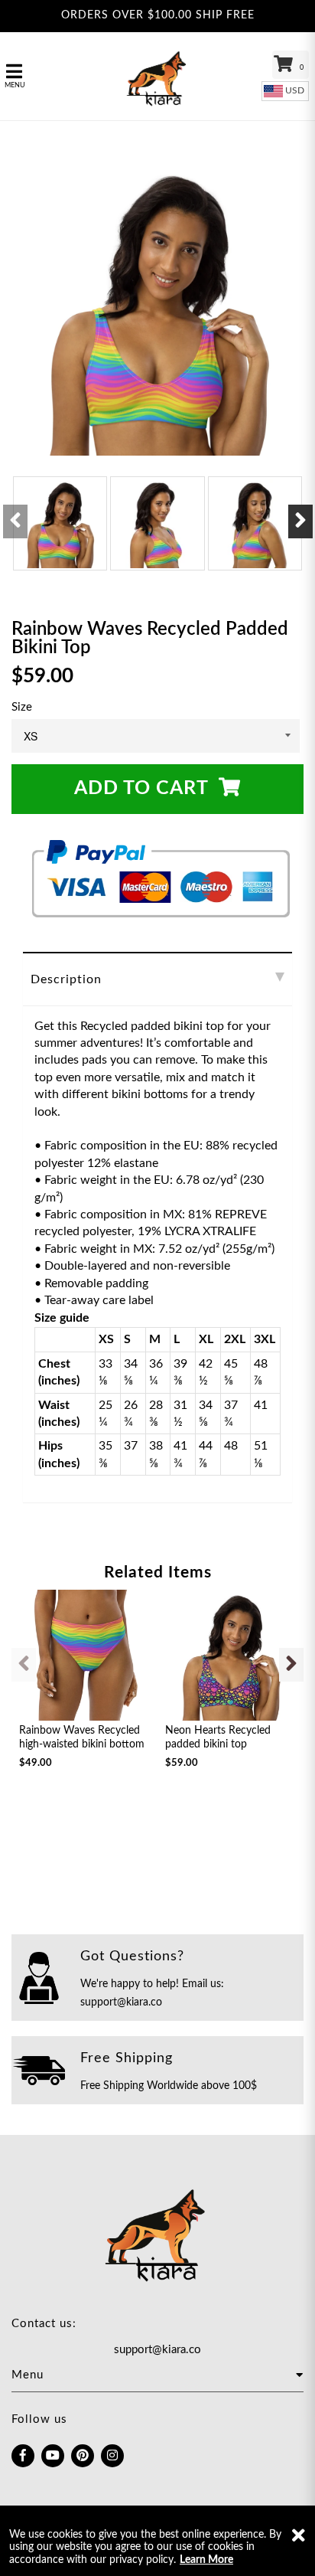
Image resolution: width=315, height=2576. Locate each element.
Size (22, 707)
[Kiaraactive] (157, 76)
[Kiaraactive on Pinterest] (83, 2456)
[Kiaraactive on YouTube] (53, 2456)
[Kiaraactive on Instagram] (112, 2456)
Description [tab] (66, 979)
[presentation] (15, 521)
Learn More (206, 2560)
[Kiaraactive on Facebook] (23, 2456)
